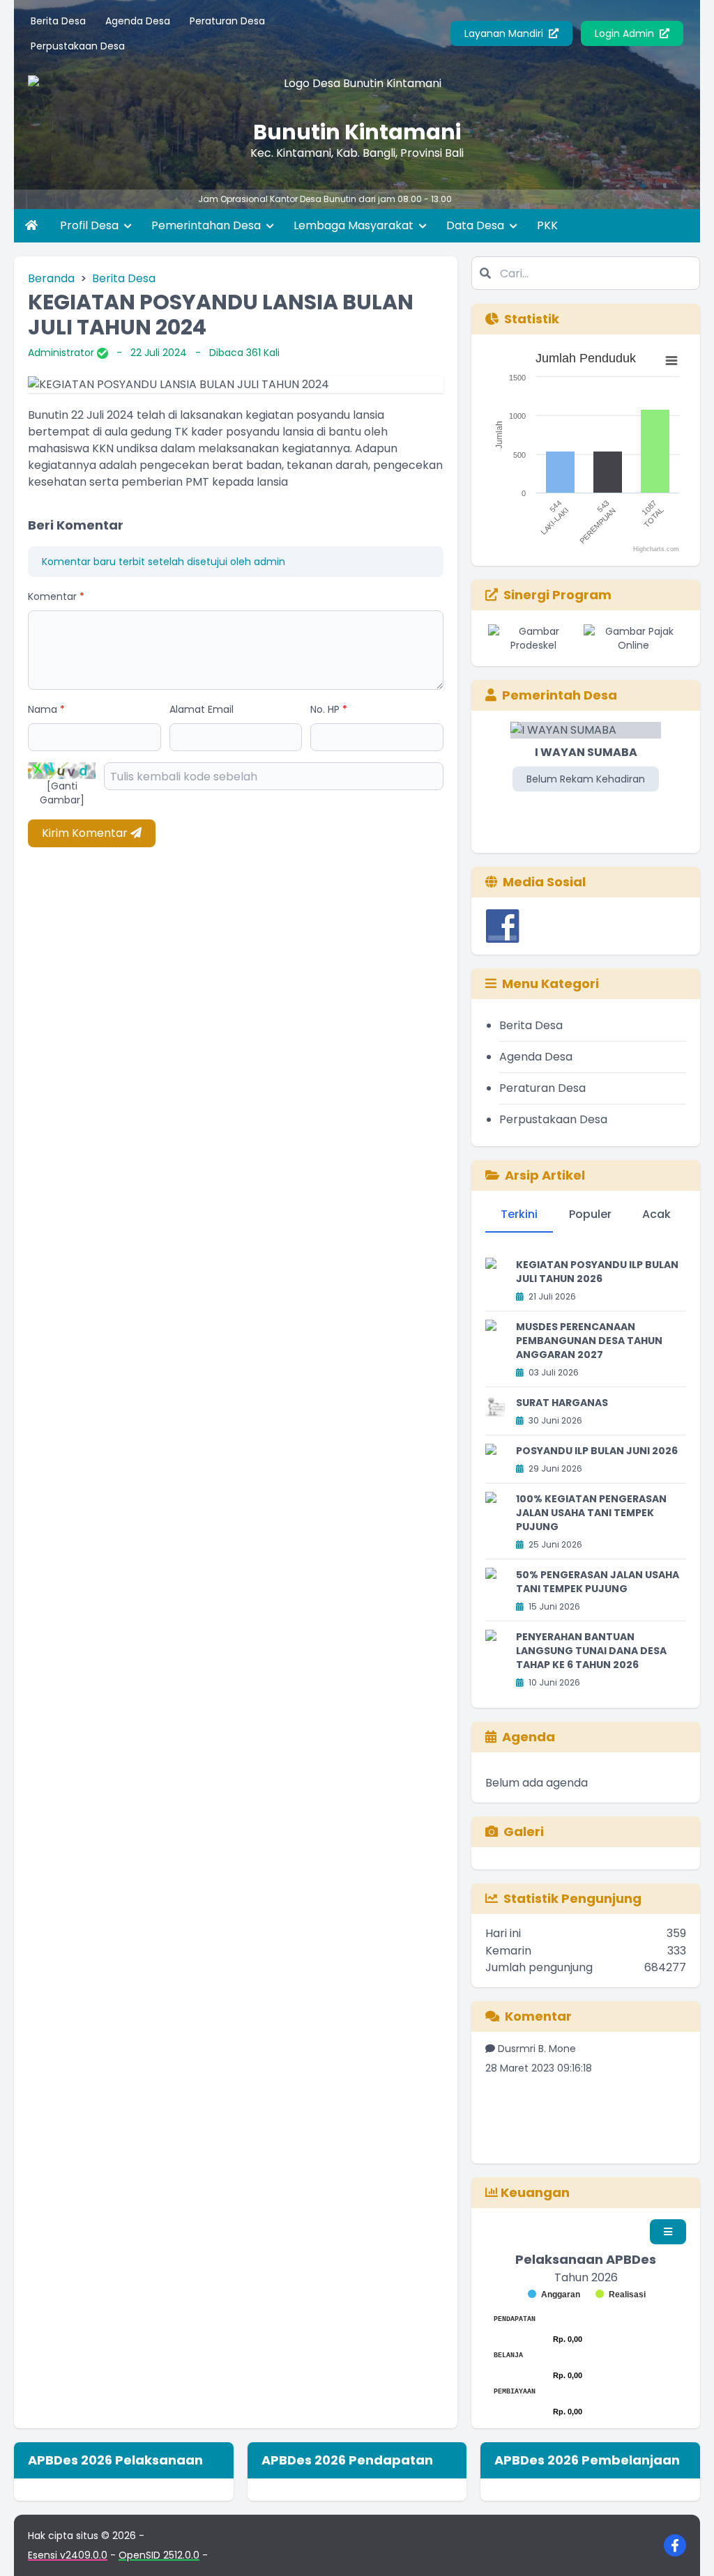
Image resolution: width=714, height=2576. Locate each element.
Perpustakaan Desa (78, 46)
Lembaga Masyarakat (355, 225)
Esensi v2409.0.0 (68, 2555)
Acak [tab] (656, 1214)
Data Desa (477, 225)
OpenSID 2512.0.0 (159, 2555)
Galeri (524, 1831)
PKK (547, 225)
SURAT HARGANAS (562, 1403)
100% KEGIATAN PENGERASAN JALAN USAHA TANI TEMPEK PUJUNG (591, 1513)
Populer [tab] (590, 1214)
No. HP (329, 709)
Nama (46, 709)
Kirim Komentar (86, 833)
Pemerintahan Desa (207, 225)
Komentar (56, 596)
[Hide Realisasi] (621, 2295)
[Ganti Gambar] (62, 793)
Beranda (51, 278)
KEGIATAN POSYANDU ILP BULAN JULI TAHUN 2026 (597, 1272)
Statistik (532, 319)
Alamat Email (202, 709)
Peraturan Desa (227, 21)
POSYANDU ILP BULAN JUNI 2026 (597, 1451)
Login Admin (626, 33)
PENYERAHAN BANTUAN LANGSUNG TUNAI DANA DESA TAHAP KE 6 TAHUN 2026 (591, 1651)
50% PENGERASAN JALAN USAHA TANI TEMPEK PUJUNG (598, 1582)
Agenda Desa (138, 21)
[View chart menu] (671, 361)
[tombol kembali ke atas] (686, 2548)
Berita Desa (58, 21)
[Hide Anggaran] (554, 2295)
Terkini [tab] (519, 1214)
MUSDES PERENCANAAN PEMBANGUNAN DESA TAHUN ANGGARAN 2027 (589, 1341)
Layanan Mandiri (505, 33)
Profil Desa (91, 225)
